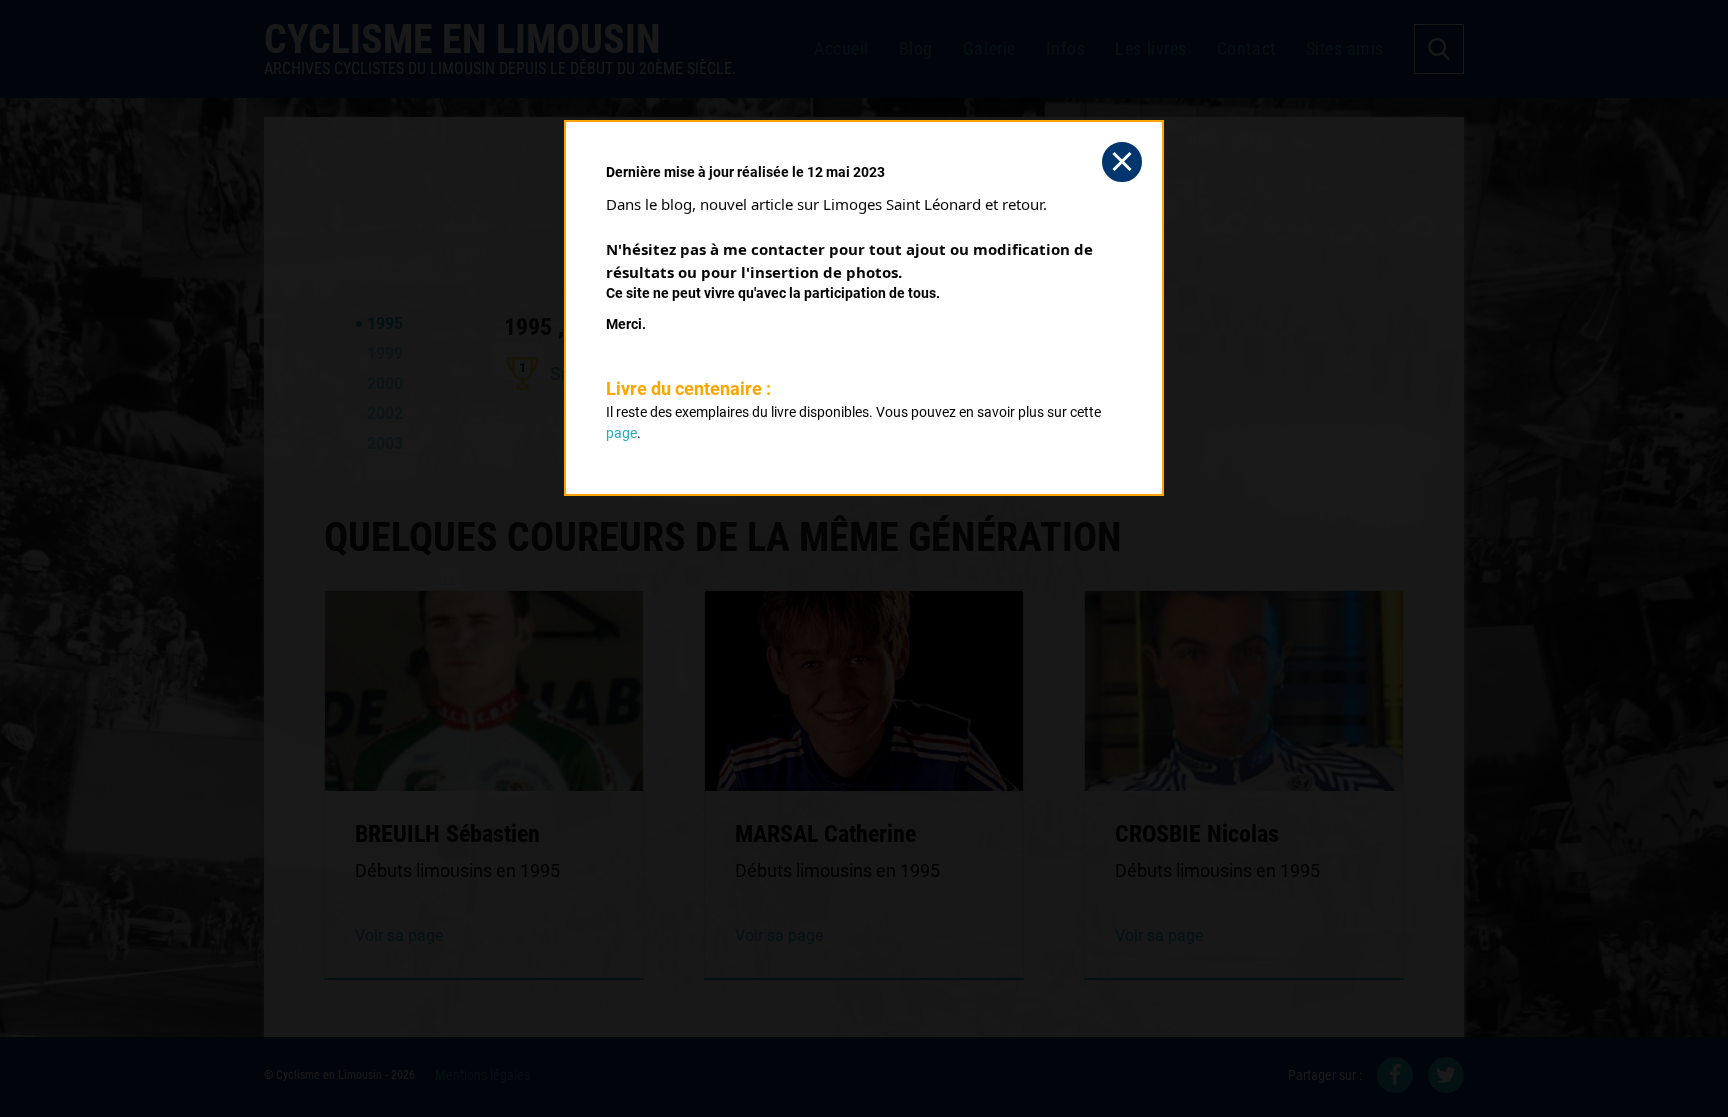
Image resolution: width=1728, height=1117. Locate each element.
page (621, 433)
